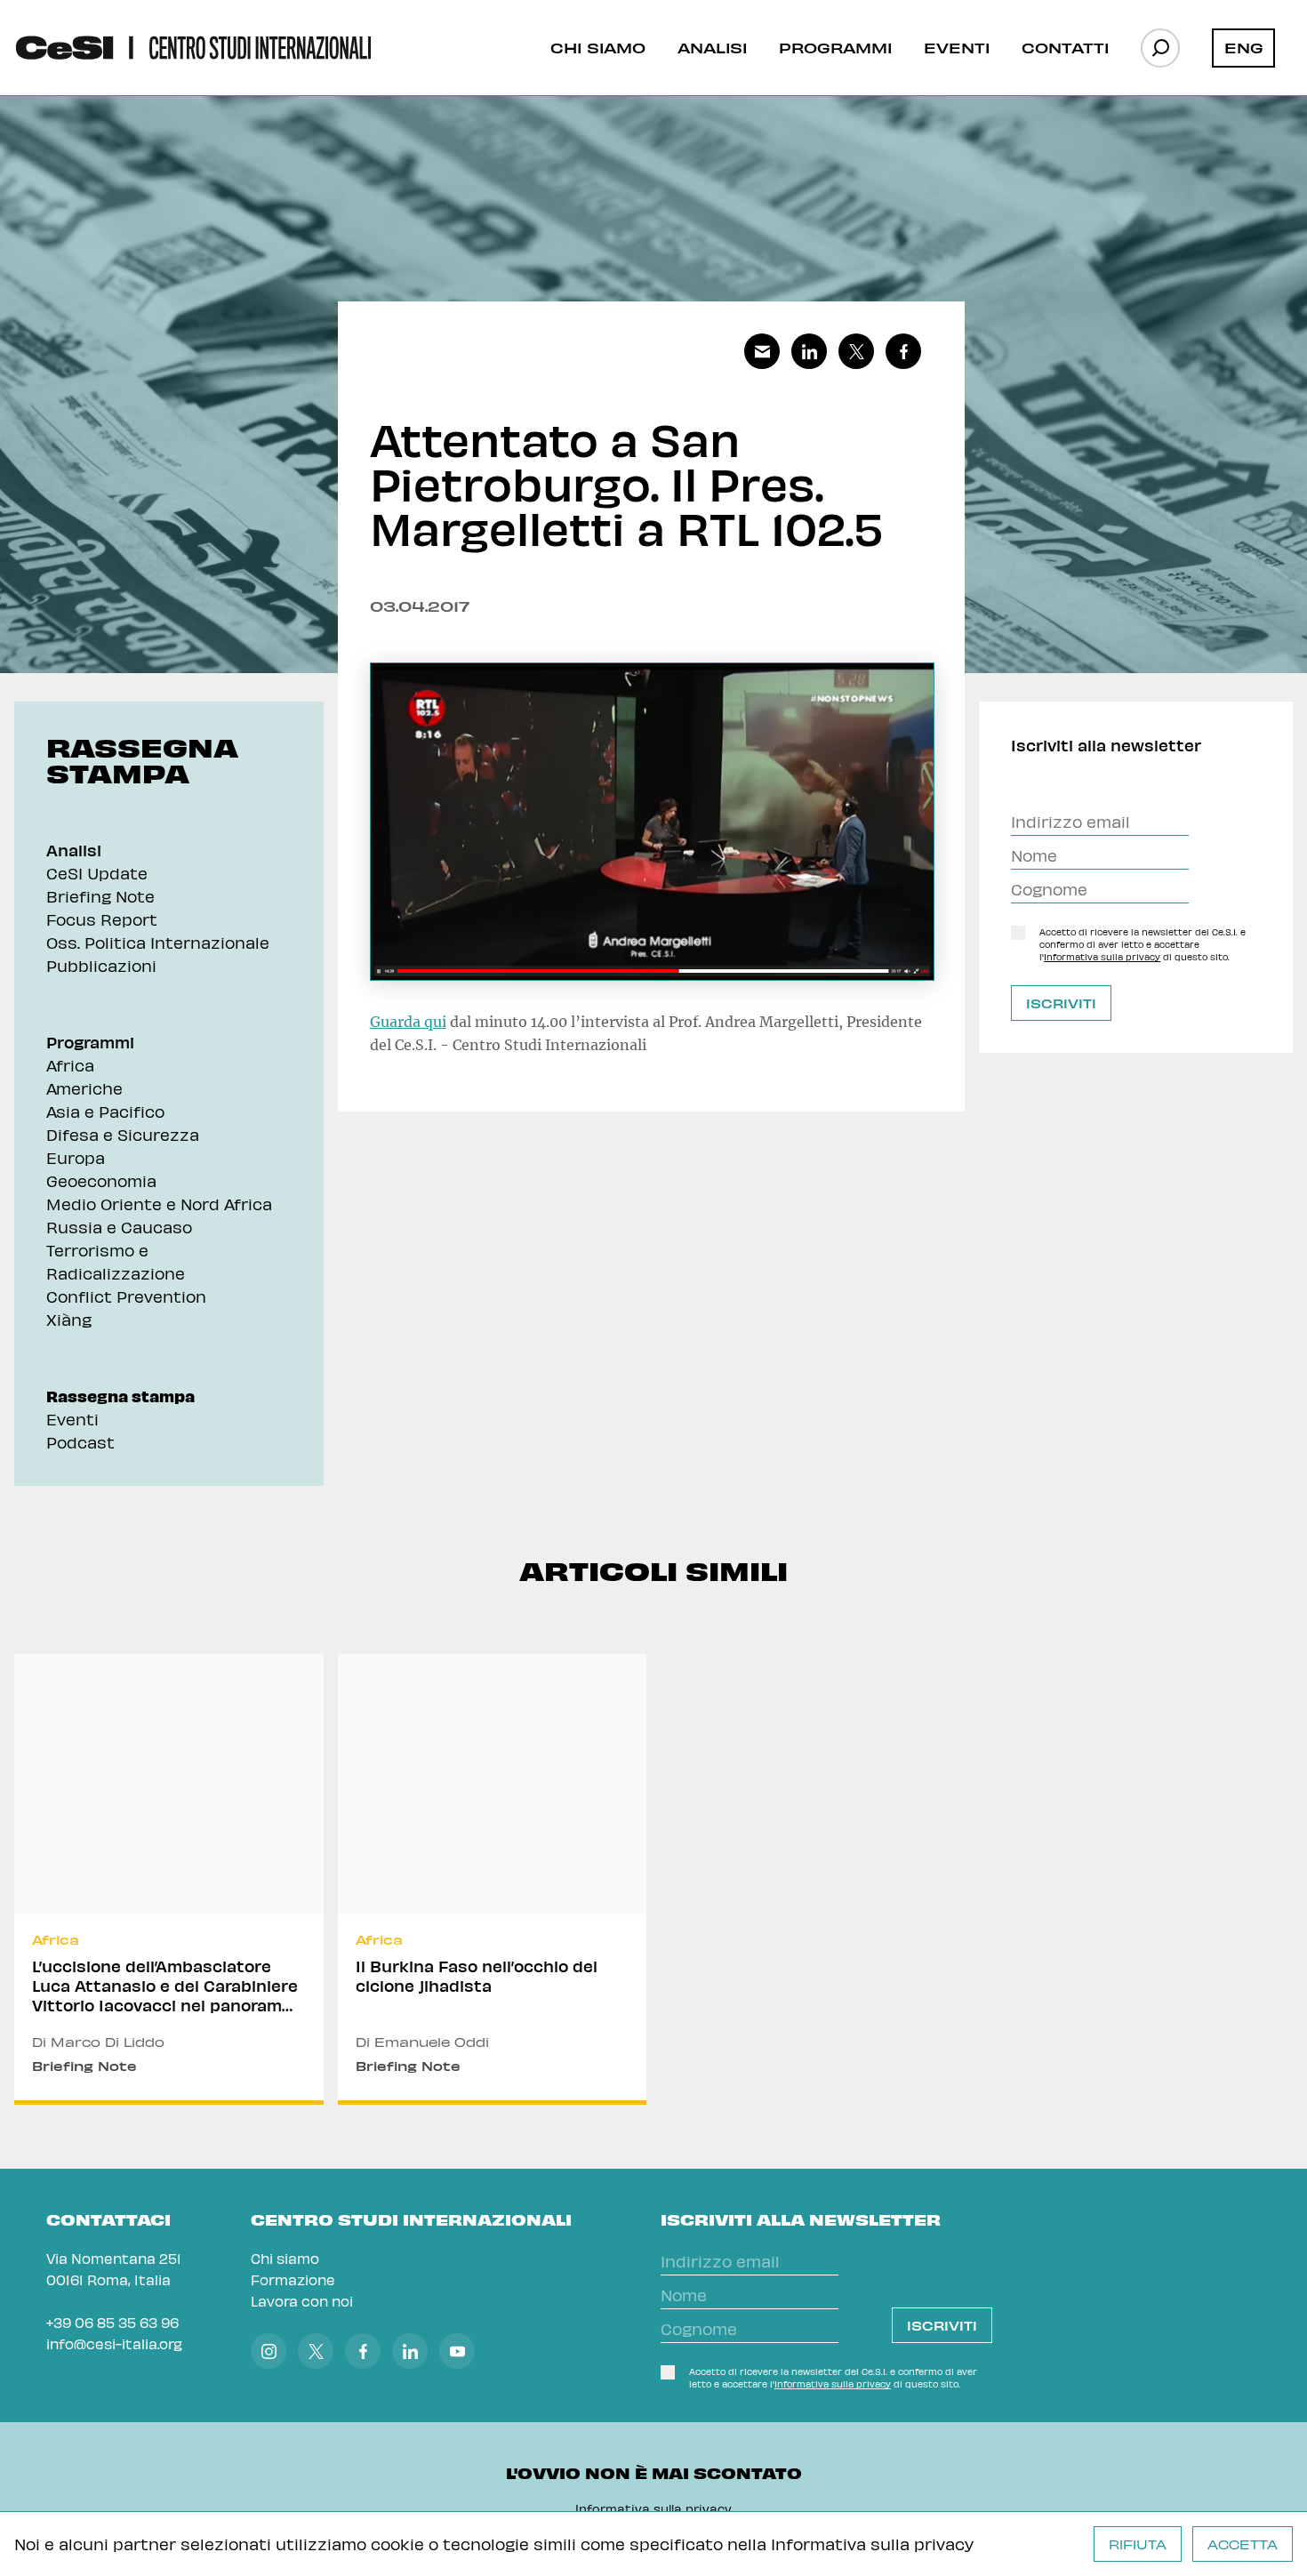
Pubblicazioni (101, 965)
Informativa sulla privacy (872, 2544)
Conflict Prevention (126, 1296)
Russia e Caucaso (119, 1227)
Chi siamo (598, 47)
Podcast (80, 1442)
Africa (70, 1065)
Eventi (957, 47)
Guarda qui (408, 1022)
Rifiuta (1138, 2544)
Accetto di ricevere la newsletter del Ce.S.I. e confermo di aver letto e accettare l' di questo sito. (1143, 944)
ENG (1244, 47)
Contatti (1065, 47)
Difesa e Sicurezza (123, 1134)
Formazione (293, 2279)
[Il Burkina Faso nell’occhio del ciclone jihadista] (493, 1879)
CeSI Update (97, 873)
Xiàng (69, 1319)
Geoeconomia (101, 1180)
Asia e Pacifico (105, 1111)
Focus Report (102, 919)
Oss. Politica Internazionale (158, 942)
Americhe (84, 1088)
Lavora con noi (302, 2301)
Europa (76, 1157)
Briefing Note (100, 896)
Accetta (1243, 2544)
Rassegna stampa (120, 1396)
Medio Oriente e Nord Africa (159, 1204)
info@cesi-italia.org (114, 2343)
